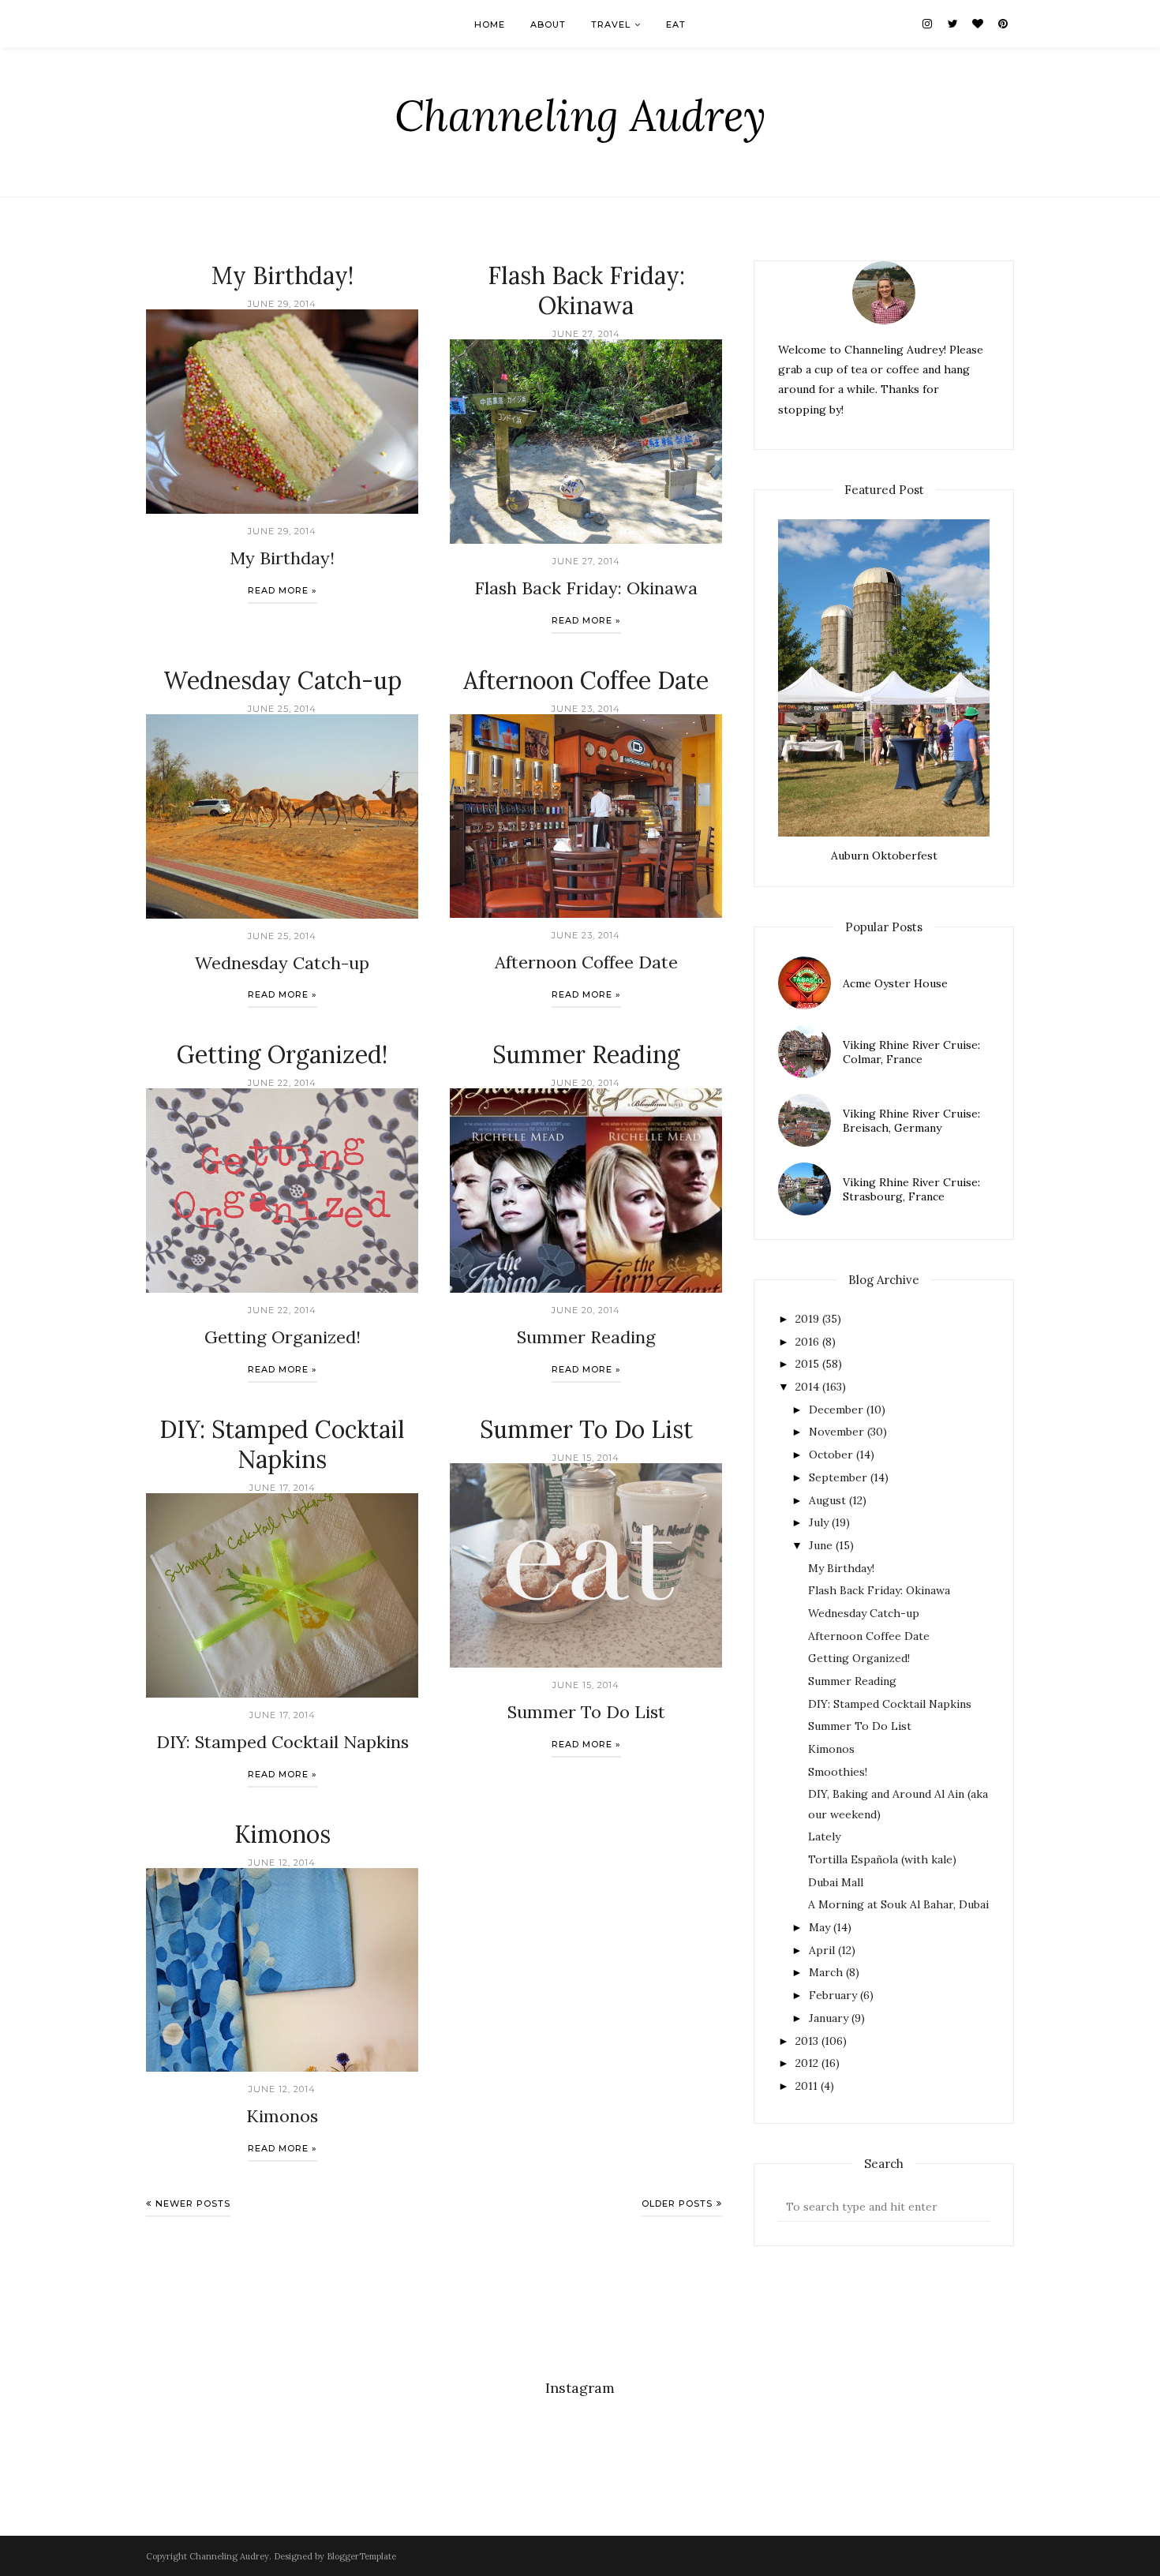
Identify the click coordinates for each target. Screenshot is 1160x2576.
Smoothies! (838, 1772)
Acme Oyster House (895, 983)
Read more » (283, 590)
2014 (807, 1387)
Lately (824, 1837)
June (821, 1545)
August (827, 1500)
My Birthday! (283, 275)
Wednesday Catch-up (283, 680)
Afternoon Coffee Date (586, 680)
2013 (807, 2041)
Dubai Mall (836, 1882)
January (829, 2018)
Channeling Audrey (580, 116)
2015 (807, 1364)
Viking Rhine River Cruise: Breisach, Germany (911, 1121)
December (836, 1410)
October (831, 1455)
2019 (807, 1319)
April (822, 1950)
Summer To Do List (586, 1429)
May (819, 1927)
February (833, 1995)
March (826, 1972)
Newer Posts (193, 2203)
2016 (807, 1342)
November (836, 1432)
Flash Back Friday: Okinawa (586, 290)
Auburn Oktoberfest (884, 856)
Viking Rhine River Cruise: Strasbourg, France (911, 1189)
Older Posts (677, 2203)
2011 (806, 2086)
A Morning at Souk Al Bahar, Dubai (898, 1904)
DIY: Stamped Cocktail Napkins (282, 1444)
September (838, 1477)
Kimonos (283, 1834)
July (819, 1522)
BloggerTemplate (361, 2556)
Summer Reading (586, 1054)
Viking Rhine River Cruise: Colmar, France (911, 1052)
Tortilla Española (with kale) (882, 1859)
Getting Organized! (282, 1054)
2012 (807, 2063)
